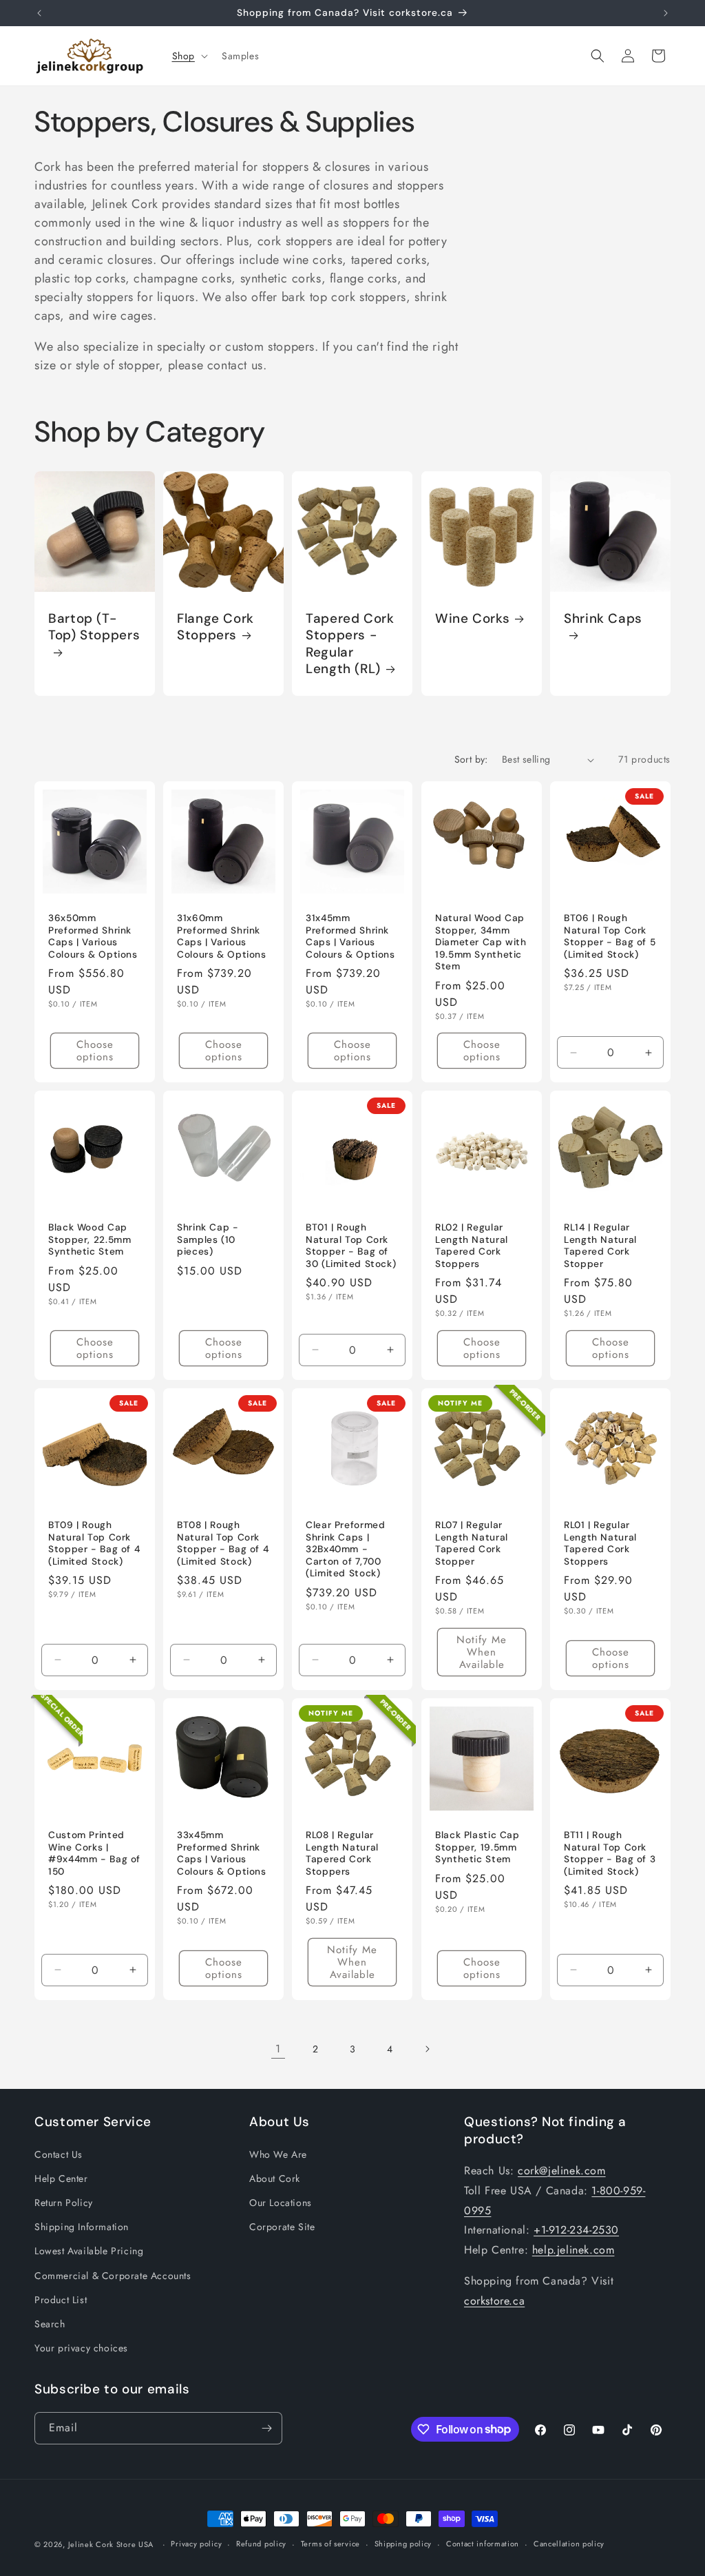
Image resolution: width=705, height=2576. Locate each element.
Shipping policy (403, 2544)
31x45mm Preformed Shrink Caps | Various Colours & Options (350, 937)
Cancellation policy (569, 2544)
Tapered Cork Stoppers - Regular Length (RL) (350, 644)
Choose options (95, 1051)
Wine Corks (472, 619)
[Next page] (427, 2049)
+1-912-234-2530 (576, 2230)
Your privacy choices (81, 2348)
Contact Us (59, 2154)
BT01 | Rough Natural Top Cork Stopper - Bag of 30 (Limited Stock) (351, 1246)
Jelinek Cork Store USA (111, 2544)
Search (50, 2324)
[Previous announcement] (39, 13)
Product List (61, 2300)
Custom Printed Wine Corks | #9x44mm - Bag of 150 (94, 1853)
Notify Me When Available (482, 1652)
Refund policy (261, 2544)
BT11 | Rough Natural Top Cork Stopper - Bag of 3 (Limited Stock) (610, 1853)
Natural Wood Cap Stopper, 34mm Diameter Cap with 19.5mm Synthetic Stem (481, 943)
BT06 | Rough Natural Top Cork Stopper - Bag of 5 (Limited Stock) (610, 937)
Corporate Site (282, 2227)
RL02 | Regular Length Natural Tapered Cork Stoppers (472, 1246)
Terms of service (330, 2544)
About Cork (275, 2178)
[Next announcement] (666, 13)
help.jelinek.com (574, 2250)
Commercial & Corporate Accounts (113, 2276)
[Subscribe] (266, 2428)
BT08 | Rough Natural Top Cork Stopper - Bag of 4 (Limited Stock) (223, 1543)
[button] (189, 56)
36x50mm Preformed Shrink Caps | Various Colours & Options (93, 937)
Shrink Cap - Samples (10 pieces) (208, 1240)
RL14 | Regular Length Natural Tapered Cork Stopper (600, 1246)
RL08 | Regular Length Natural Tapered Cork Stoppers (342, 1853)
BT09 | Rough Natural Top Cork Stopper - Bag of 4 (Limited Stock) (94, 1543)
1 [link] (278, 2049)
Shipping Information (82, 2227)
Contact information (483, 2544)
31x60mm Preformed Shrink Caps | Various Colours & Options (222, 937)
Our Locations (281, 2203)
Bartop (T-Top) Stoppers (94, 627)
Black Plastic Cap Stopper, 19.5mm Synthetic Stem (477, 1847)
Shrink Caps (603, 619)
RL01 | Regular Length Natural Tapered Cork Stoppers (600, 1543)
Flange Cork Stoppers (215, 627)
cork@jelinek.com (562, 2171)
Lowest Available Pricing (89, 2251)
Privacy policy (196, 2544)
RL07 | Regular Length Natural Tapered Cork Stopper (472, 1543)
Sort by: (471, 759)
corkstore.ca (494, 2301)
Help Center (61, 2178)
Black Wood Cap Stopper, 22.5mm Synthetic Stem (90, 1240)
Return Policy (64, 2203)
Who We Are (278, 2154)
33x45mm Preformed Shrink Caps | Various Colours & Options (222, 1853)
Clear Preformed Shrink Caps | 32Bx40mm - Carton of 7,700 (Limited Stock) (345, 1549)
